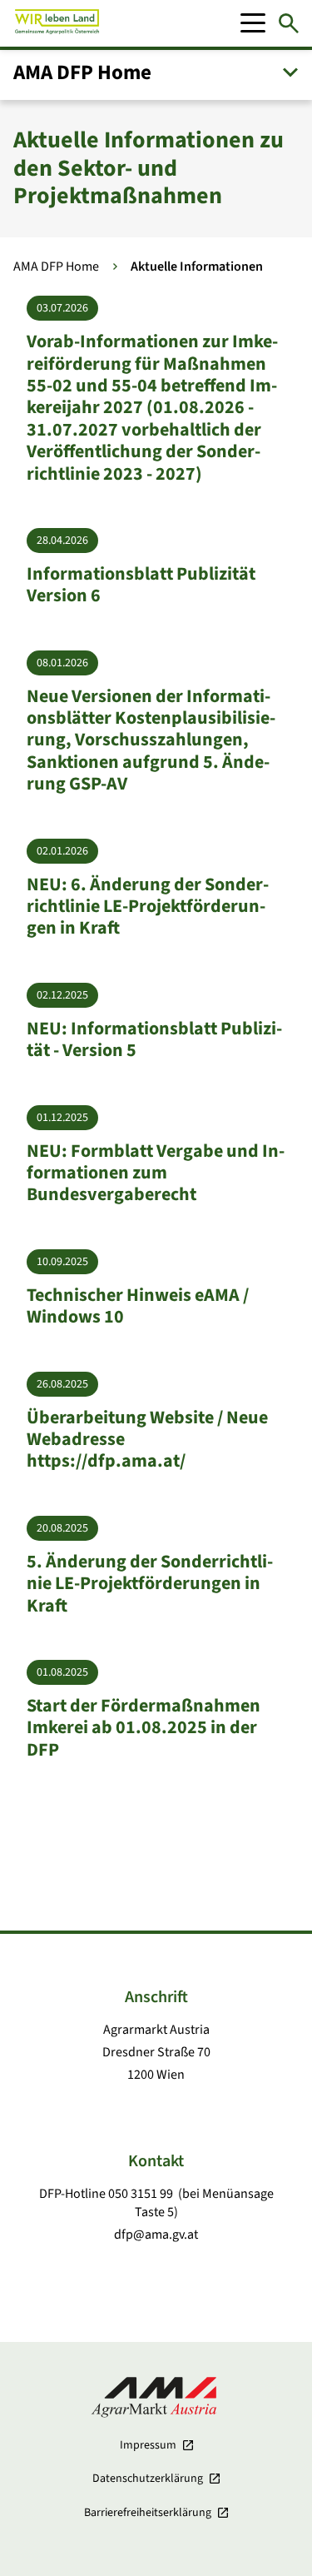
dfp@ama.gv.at (156, 2235)
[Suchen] (289, 23)
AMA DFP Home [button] (82, 72)
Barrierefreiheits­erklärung (148, 2513)
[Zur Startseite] (57, 23)
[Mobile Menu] (253, 23)
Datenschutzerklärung (148, 2479)
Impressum (148, 2445)
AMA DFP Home (56, 267)
